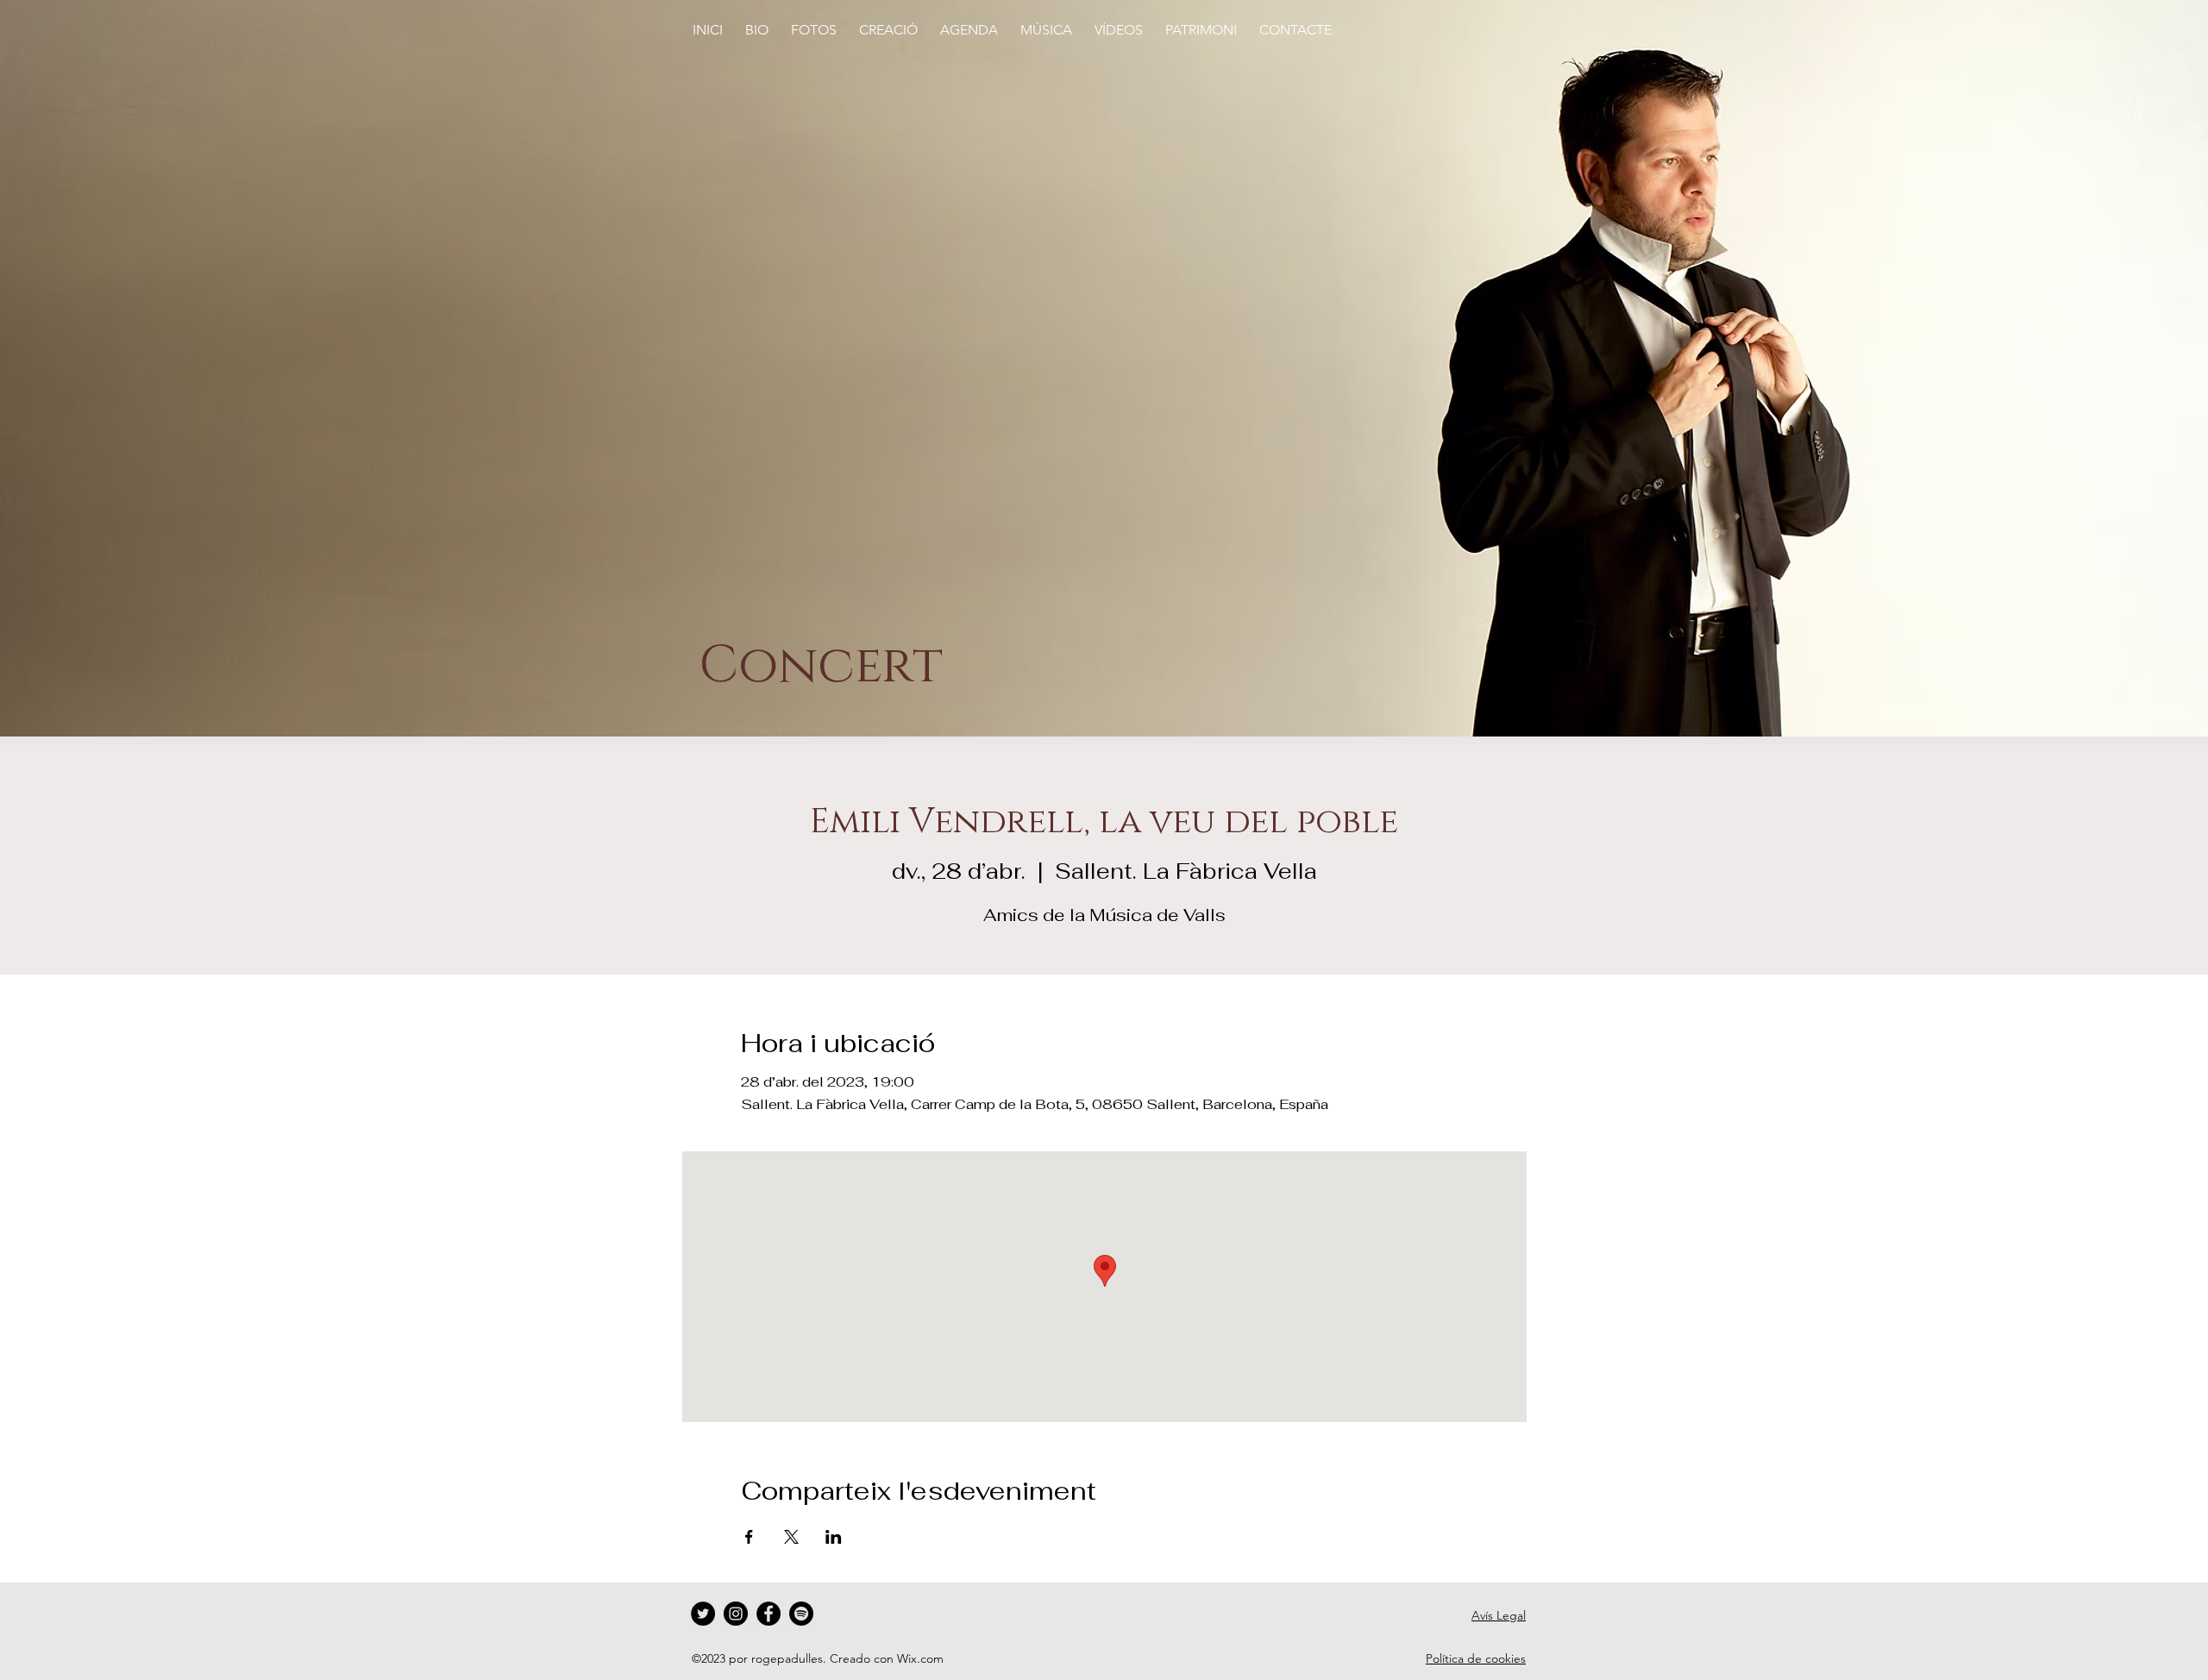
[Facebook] (768, 1614)
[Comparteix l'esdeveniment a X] (791, 1537)
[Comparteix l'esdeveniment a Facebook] (749, 1537)
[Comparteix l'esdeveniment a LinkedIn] (834, 1537)
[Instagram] (736, 1614)
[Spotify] (801, 1614)
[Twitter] (703, 1614)
